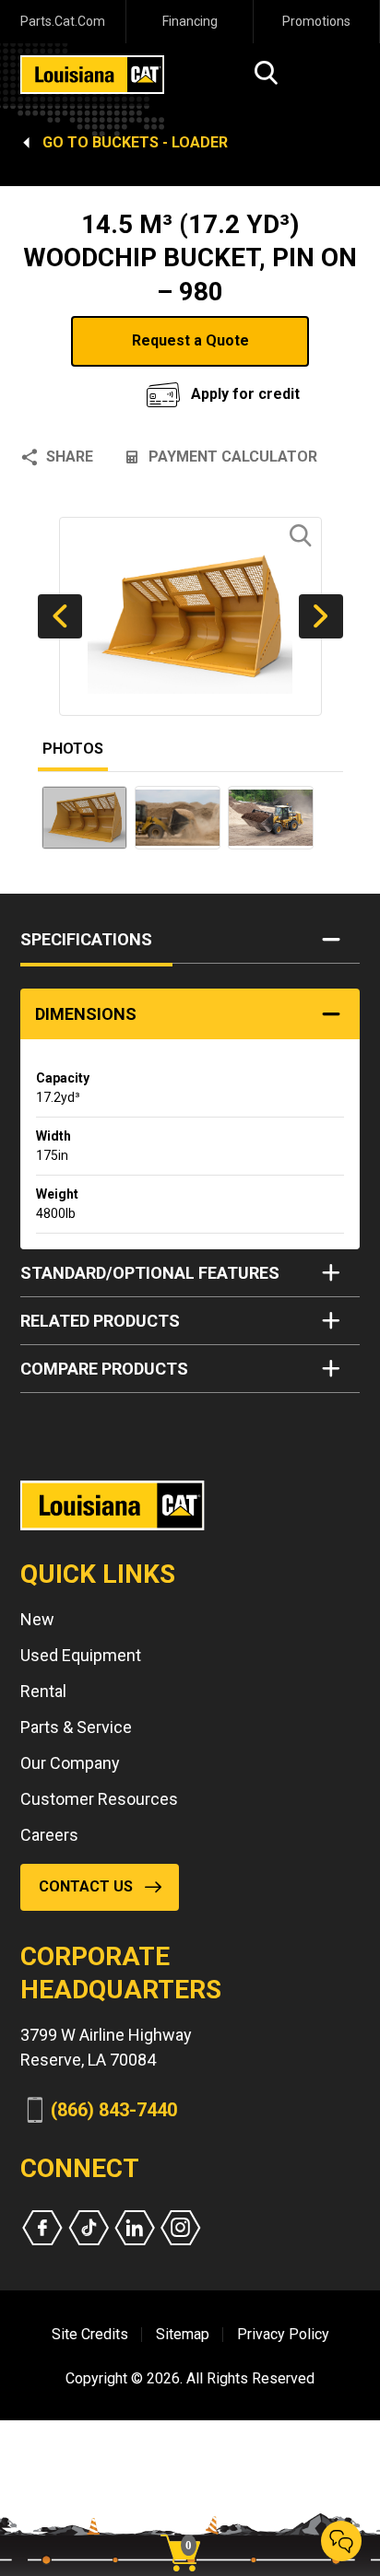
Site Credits (90, 2334)
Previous (60, 616)
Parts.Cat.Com (63, 21)
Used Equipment (81, 1655)
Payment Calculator (233, 457)
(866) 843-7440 (114, 2110)
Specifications (86, 939)
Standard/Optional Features (150, 1273)
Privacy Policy (283, 2334)
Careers (49, 1835)
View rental (91, 389)
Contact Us (86, 1886)
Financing (190, 21)
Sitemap (183, 2334)
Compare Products (104, 1369)
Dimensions (86, 1014)
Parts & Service (76, 1727)
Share (70, 457)
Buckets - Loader (160, 142)
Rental (43, 1691)
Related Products (100, 1321)
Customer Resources (99, 1799)
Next (321, 616)
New (37, 1619)
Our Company (70, 1763)
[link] (187, 2521)
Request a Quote (190, 340)
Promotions (316, 21)
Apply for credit (245, 394)
